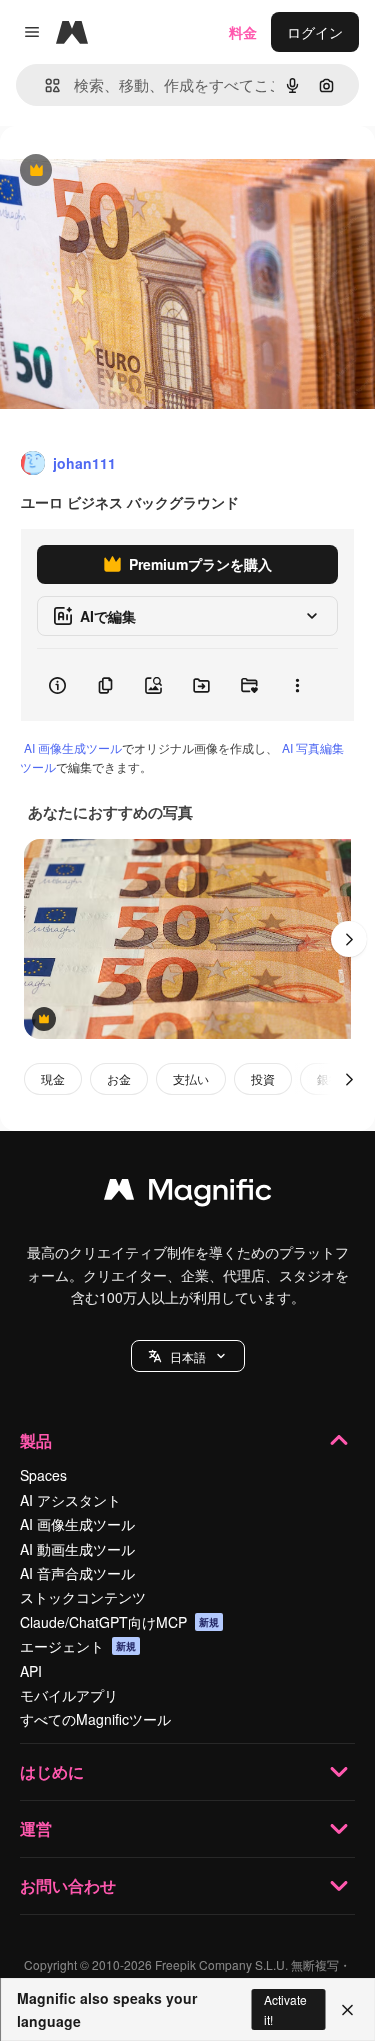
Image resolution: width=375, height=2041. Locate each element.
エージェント (78, 1646)
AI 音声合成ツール (77, 1573)
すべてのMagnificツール (95, 1719)
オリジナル (137, 171)
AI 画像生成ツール (73, 747)
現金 (53, 1078)
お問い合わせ (68, 1885)
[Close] (347, 2010)
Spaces (43, 1475)
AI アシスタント (70, 1500)
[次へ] (349, 939)
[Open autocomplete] (44, 85)
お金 (119, 1078)
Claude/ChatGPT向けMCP (119, 1622)
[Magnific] (188, 1194)
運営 (36, 1828)
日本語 (188, 1356)
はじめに (52, 1771)
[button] (188, 1356)
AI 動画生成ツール (77, 1549)
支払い (191, 1078)
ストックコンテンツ (83, 1597)
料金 (243, 32)
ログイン (315, 32)
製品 (36, 1440)
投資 (263, 1078)
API (31, 1671)
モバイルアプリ (69, 1695)
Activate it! (285, 2009)
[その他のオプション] (297, 685)
